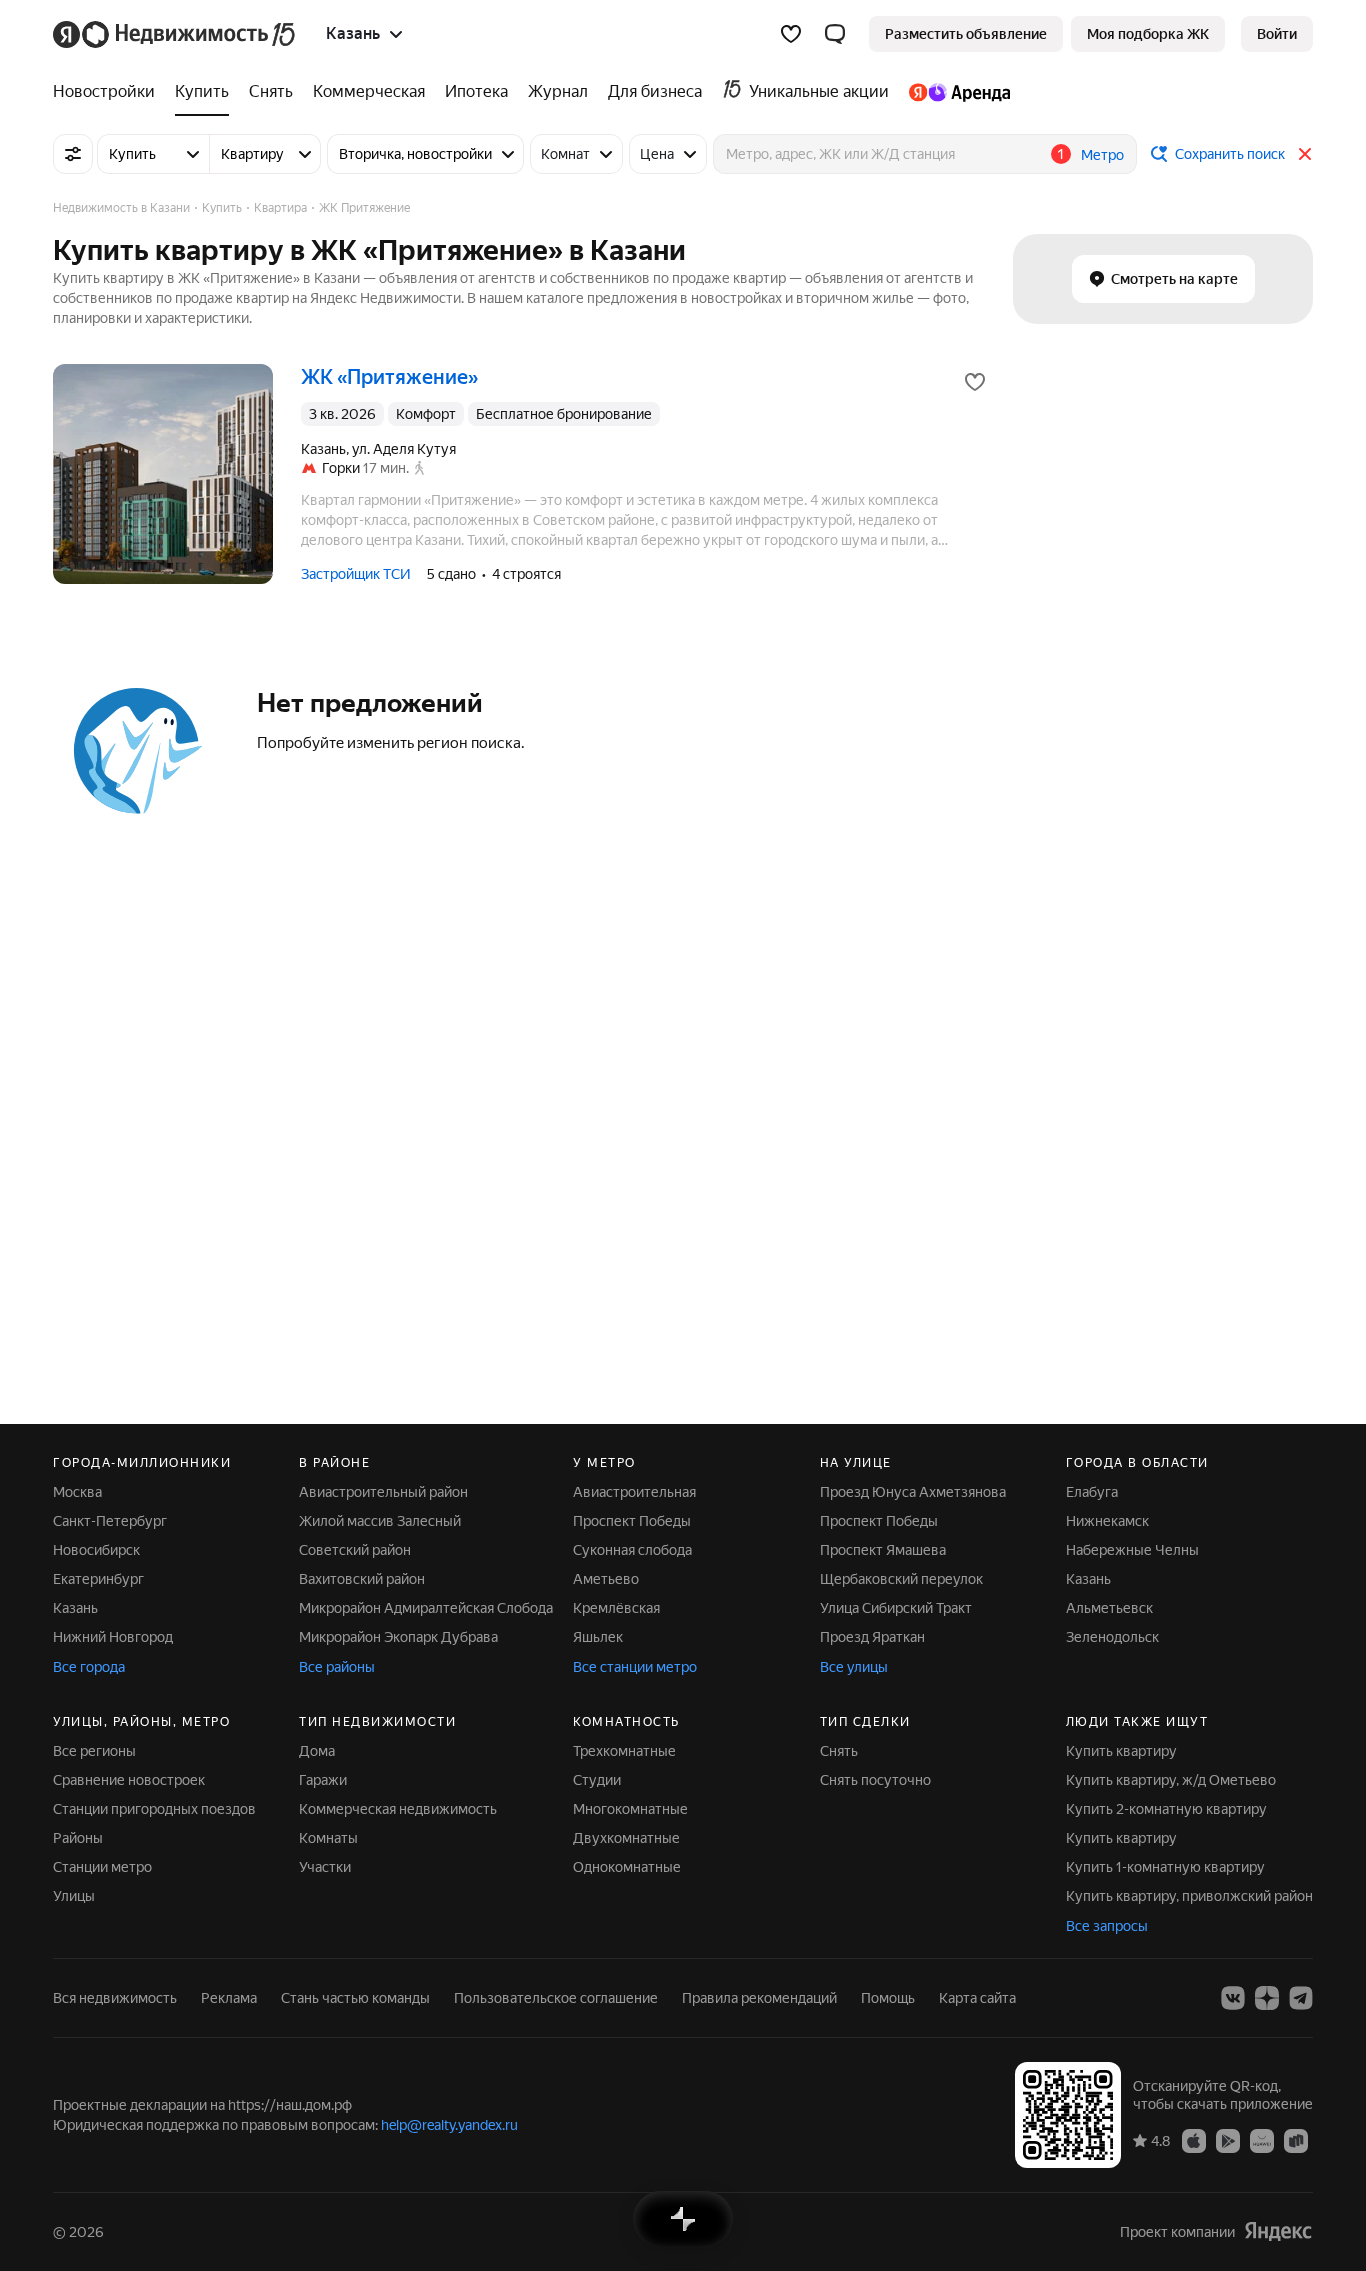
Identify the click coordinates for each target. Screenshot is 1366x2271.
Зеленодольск (1112, 1637)
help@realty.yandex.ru (449, 2125)
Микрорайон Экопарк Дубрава (398, 1637)
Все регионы (94, 1751)
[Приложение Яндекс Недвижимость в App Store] (1194, 2140)
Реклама (229, 1998)
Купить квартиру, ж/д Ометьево (1171, 1780)
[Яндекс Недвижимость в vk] (1233, 1998)
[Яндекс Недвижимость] (175, 34)
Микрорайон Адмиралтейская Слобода (426, 1608)
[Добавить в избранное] (975, 382)
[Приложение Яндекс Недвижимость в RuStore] (1296, 2140)
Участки (325, 1867)
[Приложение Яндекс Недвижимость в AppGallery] (1262, 2140)
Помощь (888, 1998)
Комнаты (328, 1838)
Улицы (74, 1896)
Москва (77, 1492)
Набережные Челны (1132, 1550)
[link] (1277, 34)
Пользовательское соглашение (556, 1998)
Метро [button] (1102, 155)
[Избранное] (791, 34)
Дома (317, 1751)
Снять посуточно (875, 1780)
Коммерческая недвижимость (398, 1809)
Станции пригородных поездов (154, 1809)
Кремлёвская (616, 1608)
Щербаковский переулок (901, 1579)
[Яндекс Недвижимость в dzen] (1267, 1998)
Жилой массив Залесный (380, 1521)
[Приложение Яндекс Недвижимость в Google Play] (1228, 2140)
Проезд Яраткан (872, 1637)
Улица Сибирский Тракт (896, 1608)
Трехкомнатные (624, 1751)
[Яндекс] (1278, 2231)
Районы (78, 1838)
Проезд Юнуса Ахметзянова (913, 1492)
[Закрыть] (1305, 154)
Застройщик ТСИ (356, 574)
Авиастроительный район (383, 1492)
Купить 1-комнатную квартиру (1165, 1867)
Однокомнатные (627, 1867)
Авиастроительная (634, 1492)
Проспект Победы (632, 1521)
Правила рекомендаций (759, 1998)
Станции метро (102, 1867)
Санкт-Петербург (110, 1521)
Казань (75, 1608)
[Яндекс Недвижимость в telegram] (1301, 1998)
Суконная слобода (632, 1550)
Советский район (355, 1550)
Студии (597, 1780)
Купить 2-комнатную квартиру (1166, 1809)
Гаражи (323, 1780)
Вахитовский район (362, 1579)
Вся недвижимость (115, 1998)
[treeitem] (109, 92)
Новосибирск (96, 1550)
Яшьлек (598, 1637)
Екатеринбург (98, 1579)
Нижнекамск (1107, 1521)
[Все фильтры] (73, 154)
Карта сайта (977, 1998)
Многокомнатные (630, 1809)
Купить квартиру (1121, 1751)
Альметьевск (1109, 1608)
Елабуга (1092, 1492)
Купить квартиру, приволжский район (1189, 1896)
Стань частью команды (355, 1998)
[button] (835, 34)
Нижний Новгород (113, 1637)
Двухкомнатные (626, 1838)
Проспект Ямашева (883, 1550)
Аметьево (606, 1579)
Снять (839, 1751)
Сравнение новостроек (129, 1780)
